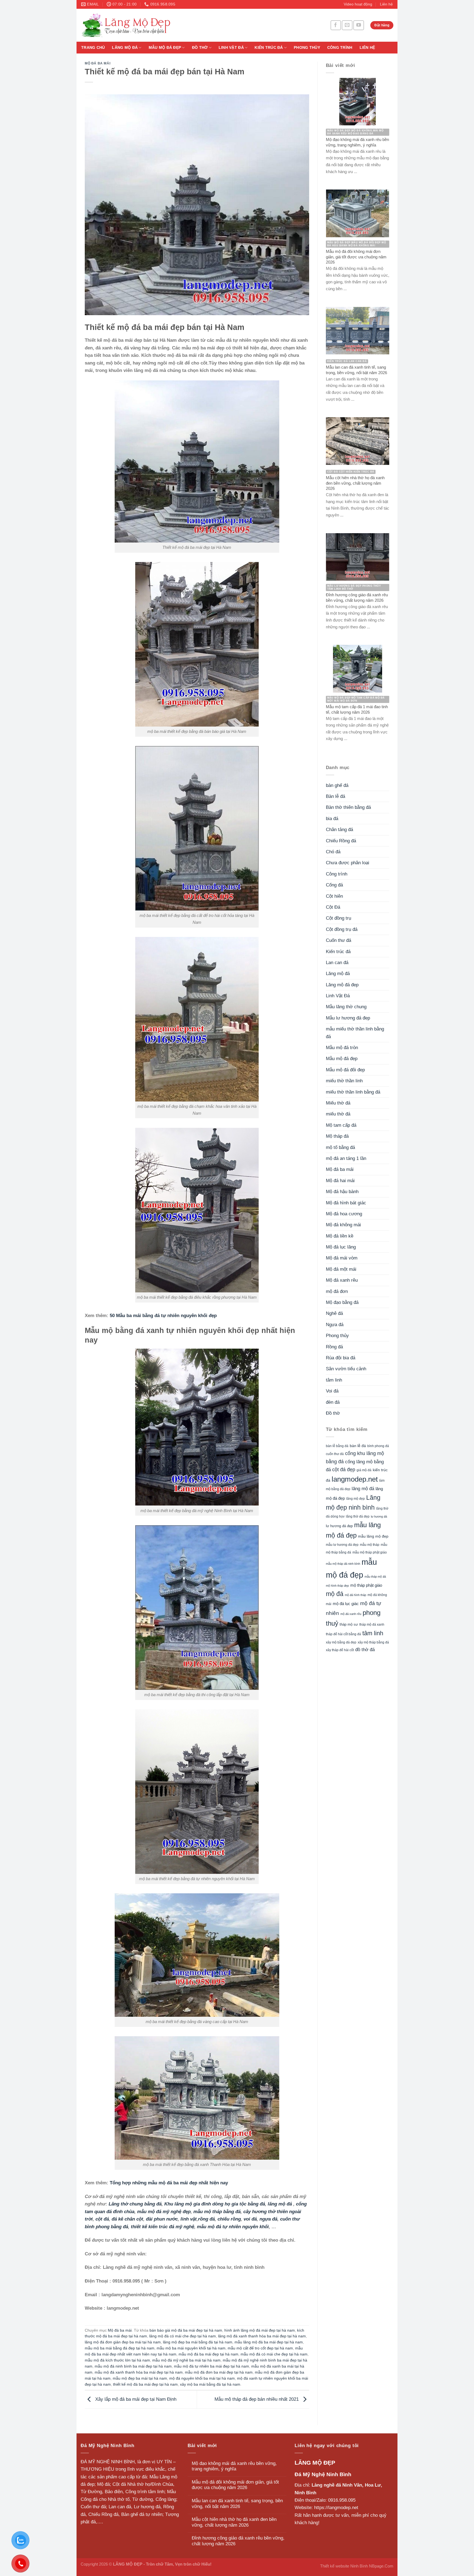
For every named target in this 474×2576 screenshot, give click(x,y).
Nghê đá (334, 1313)
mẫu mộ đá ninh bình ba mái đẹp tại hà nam (133, 2366)
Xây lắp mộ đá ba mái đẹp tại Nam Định (135, 2399)
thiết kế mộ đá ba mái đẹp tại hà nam (145, 2384)
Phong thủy (307, 48)
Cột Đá (333, 907)
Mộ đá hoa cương (344, 1214)
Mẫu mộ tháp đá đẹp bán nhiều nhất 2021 (257, 2399)
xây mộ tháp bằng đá (373, 1642)
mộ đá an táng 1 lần (346, 1158)
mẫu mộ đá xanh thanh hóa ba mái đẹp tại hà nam (139, 2372)
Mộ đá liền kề (340, 1236)
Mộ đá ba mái (98, 63)
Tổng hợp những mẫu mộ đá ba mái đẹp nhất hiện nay (169, 2183)
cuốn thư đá (335, 1454)
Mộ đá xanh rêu (342, 1280)
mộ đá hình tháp (356, 1595)
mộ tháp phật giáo (366, 1585)
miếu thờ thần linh (344, 1081)
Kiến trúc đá (269, 48)
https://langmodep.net (336, 2508)
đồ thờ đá (365, 1650)
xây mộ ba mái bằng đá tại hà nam (210, 2384)
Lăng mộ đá (125, 48)
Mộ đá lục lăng (341, 1247)
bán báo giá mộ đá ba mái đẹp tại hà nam (186, 2330)
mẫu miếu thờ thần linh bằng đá (355, 1033)
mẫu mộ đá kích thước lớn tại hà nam (117, 2360)
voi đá (250, 2219)
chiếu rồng (229, 2219)
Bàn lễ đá (335, 796)
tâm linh (334, 1380)
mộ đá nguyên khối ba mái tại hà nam (202, 2378)
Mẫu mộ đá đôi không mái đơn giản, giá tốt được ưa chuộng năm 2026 (235, 2485)
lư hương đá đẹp (339, 1526)
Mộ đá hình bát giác (346, 1203)
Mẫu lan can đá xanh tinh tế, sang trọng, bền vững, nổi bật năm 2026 (237, 2504)
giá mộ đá (364, 1470)
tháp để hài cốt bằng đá (343, 1634)
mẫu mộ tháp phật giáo (370, 1552)
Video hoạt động (358, 4)
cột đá (102, 2219)
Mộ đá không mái (343, 1225)
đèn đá (333, 1402)
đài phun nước (162, 2219)
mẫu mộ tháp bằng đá (217, 2212)
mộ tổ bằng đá (340, 1147)
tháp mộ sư (349, 1624)
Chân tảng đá (339, 830)
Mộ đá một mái (341, 1269)
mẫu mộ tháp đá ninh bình (343, 1564)
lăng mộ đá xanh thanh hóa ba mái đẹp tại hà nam (262, 2336)
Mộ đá (103, 2484)
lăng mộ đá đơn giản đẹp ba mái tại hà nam (123, 2342)
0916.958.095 (342, 2500)
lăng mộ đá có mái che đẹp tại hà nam (183, 2336)
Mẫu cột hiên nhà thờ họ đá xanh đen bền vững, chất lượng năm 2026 (234, 2522)
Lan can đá (337, 963)
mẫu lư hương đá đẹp (342, 1545)
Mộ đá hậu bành (342, 1192)
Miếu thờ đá (338, 1103)
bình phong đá (378, 1446)
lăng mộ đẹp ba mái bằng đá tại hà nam (198, 2342)
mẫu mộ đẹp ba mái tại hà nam (140, 2378)
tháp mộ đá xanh (372, 1625)
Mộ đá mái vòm (342, 1258)
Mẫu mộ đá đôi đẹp (345, 1070)
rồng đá (206, 2219)
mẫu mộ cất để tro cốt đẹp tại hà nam (260, 2348)
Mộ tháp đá (337, 1136)
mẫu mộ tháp (370, 1545)
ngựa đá (268, 2219)
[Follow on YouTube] (359, 25)
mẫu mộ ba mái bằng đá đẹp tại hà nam (120, 2348)
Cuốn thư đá (338, 940)
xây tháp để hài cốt (340, 1650)
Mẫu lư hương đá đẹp (348, 1018)
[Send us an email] (347, 25)
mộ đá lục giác (346, 1604)
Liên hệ (386, 4)
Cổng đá (334, 885)
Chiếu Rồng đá (341, 841)
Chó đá (333, 852)
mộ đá (335, 1594)
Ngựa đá (335, 1325)
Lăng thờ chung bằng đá (135, 2204)
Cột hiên (334, 896)
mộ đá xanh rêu (351, 1614)
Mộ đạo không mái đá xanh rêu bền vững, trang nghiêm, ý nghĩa (234, 2466)
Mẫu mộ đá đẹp (165, 48)
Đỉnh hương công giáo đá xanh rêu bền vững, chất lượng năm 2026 (238, 2541)
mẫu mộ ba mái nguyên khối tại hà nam (191, 2348)
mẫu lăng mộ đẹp (373, 1536)
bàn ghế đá (337, 785)
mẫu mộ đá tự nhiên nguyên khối (233, 2227)
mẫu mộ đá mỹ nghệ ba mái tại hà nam (186, 2360)
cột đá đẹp (344, 1469)
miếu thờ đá (338, 1114)
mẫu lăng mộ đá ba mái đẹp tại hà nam (269, 2342)
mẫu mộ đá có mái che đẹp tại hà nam (274, 2354)
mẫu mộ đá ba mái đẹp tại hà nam (208, 2354)
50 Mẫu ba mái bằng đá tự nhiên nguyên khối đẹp (163, 1316)
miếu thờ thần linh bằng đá (353, 1092)
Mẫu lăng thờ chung (346, 1007)
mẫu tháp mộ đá (375, 1577)
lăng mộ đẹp (356, 1499)
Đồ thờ (200, 48)
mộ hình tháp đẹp (337, 1586)
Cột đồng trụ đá (342, 929)
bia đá (332, 819)
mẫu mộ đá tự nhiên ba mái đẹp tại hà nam (211, 2366)
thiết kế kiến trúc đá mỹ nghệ (163, 2227)
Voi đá (332, 1391)
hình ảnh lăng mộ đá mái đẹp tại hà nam (260, 2330)
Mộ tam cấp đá (341, 1125)
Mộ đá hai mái (340, 1181)
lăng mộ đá (280, 2204)
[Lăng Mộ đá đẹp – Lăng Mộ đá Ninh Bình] (177, 25)
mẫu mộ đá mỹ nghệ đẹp (164, 2212)
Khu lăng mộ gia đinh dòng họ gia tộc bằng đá (215, 2204)
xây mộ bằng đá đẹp (341, 1642)
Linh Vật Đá (231, 48)
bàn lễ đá (358, 1446)
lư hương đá (379, 1516)
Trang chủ (93, 48)
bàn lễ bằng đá (337, 1446)
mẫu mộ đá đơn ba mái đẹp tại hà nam (219, 2372)
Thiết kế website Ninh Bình (344, 2566)
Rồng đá (334, 1347)
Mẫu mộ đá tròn (342, 1048)
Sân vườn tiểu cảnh (346, 1369)
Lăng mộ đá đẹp (342, 985)
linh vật (189, 2219)
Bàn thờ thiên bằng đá (348, 807)
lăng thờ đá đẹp (358, 1516)
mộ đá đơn (337, 1291)
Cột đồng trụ (338, 918)
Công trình (340, 48)
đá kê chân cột (127, 2219)
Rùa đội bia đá (341, 1358)
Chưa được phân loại (348, 863)
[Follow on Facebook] (336, 25)
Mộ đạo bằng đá (342, 1302)
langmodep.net (355, 1479)
